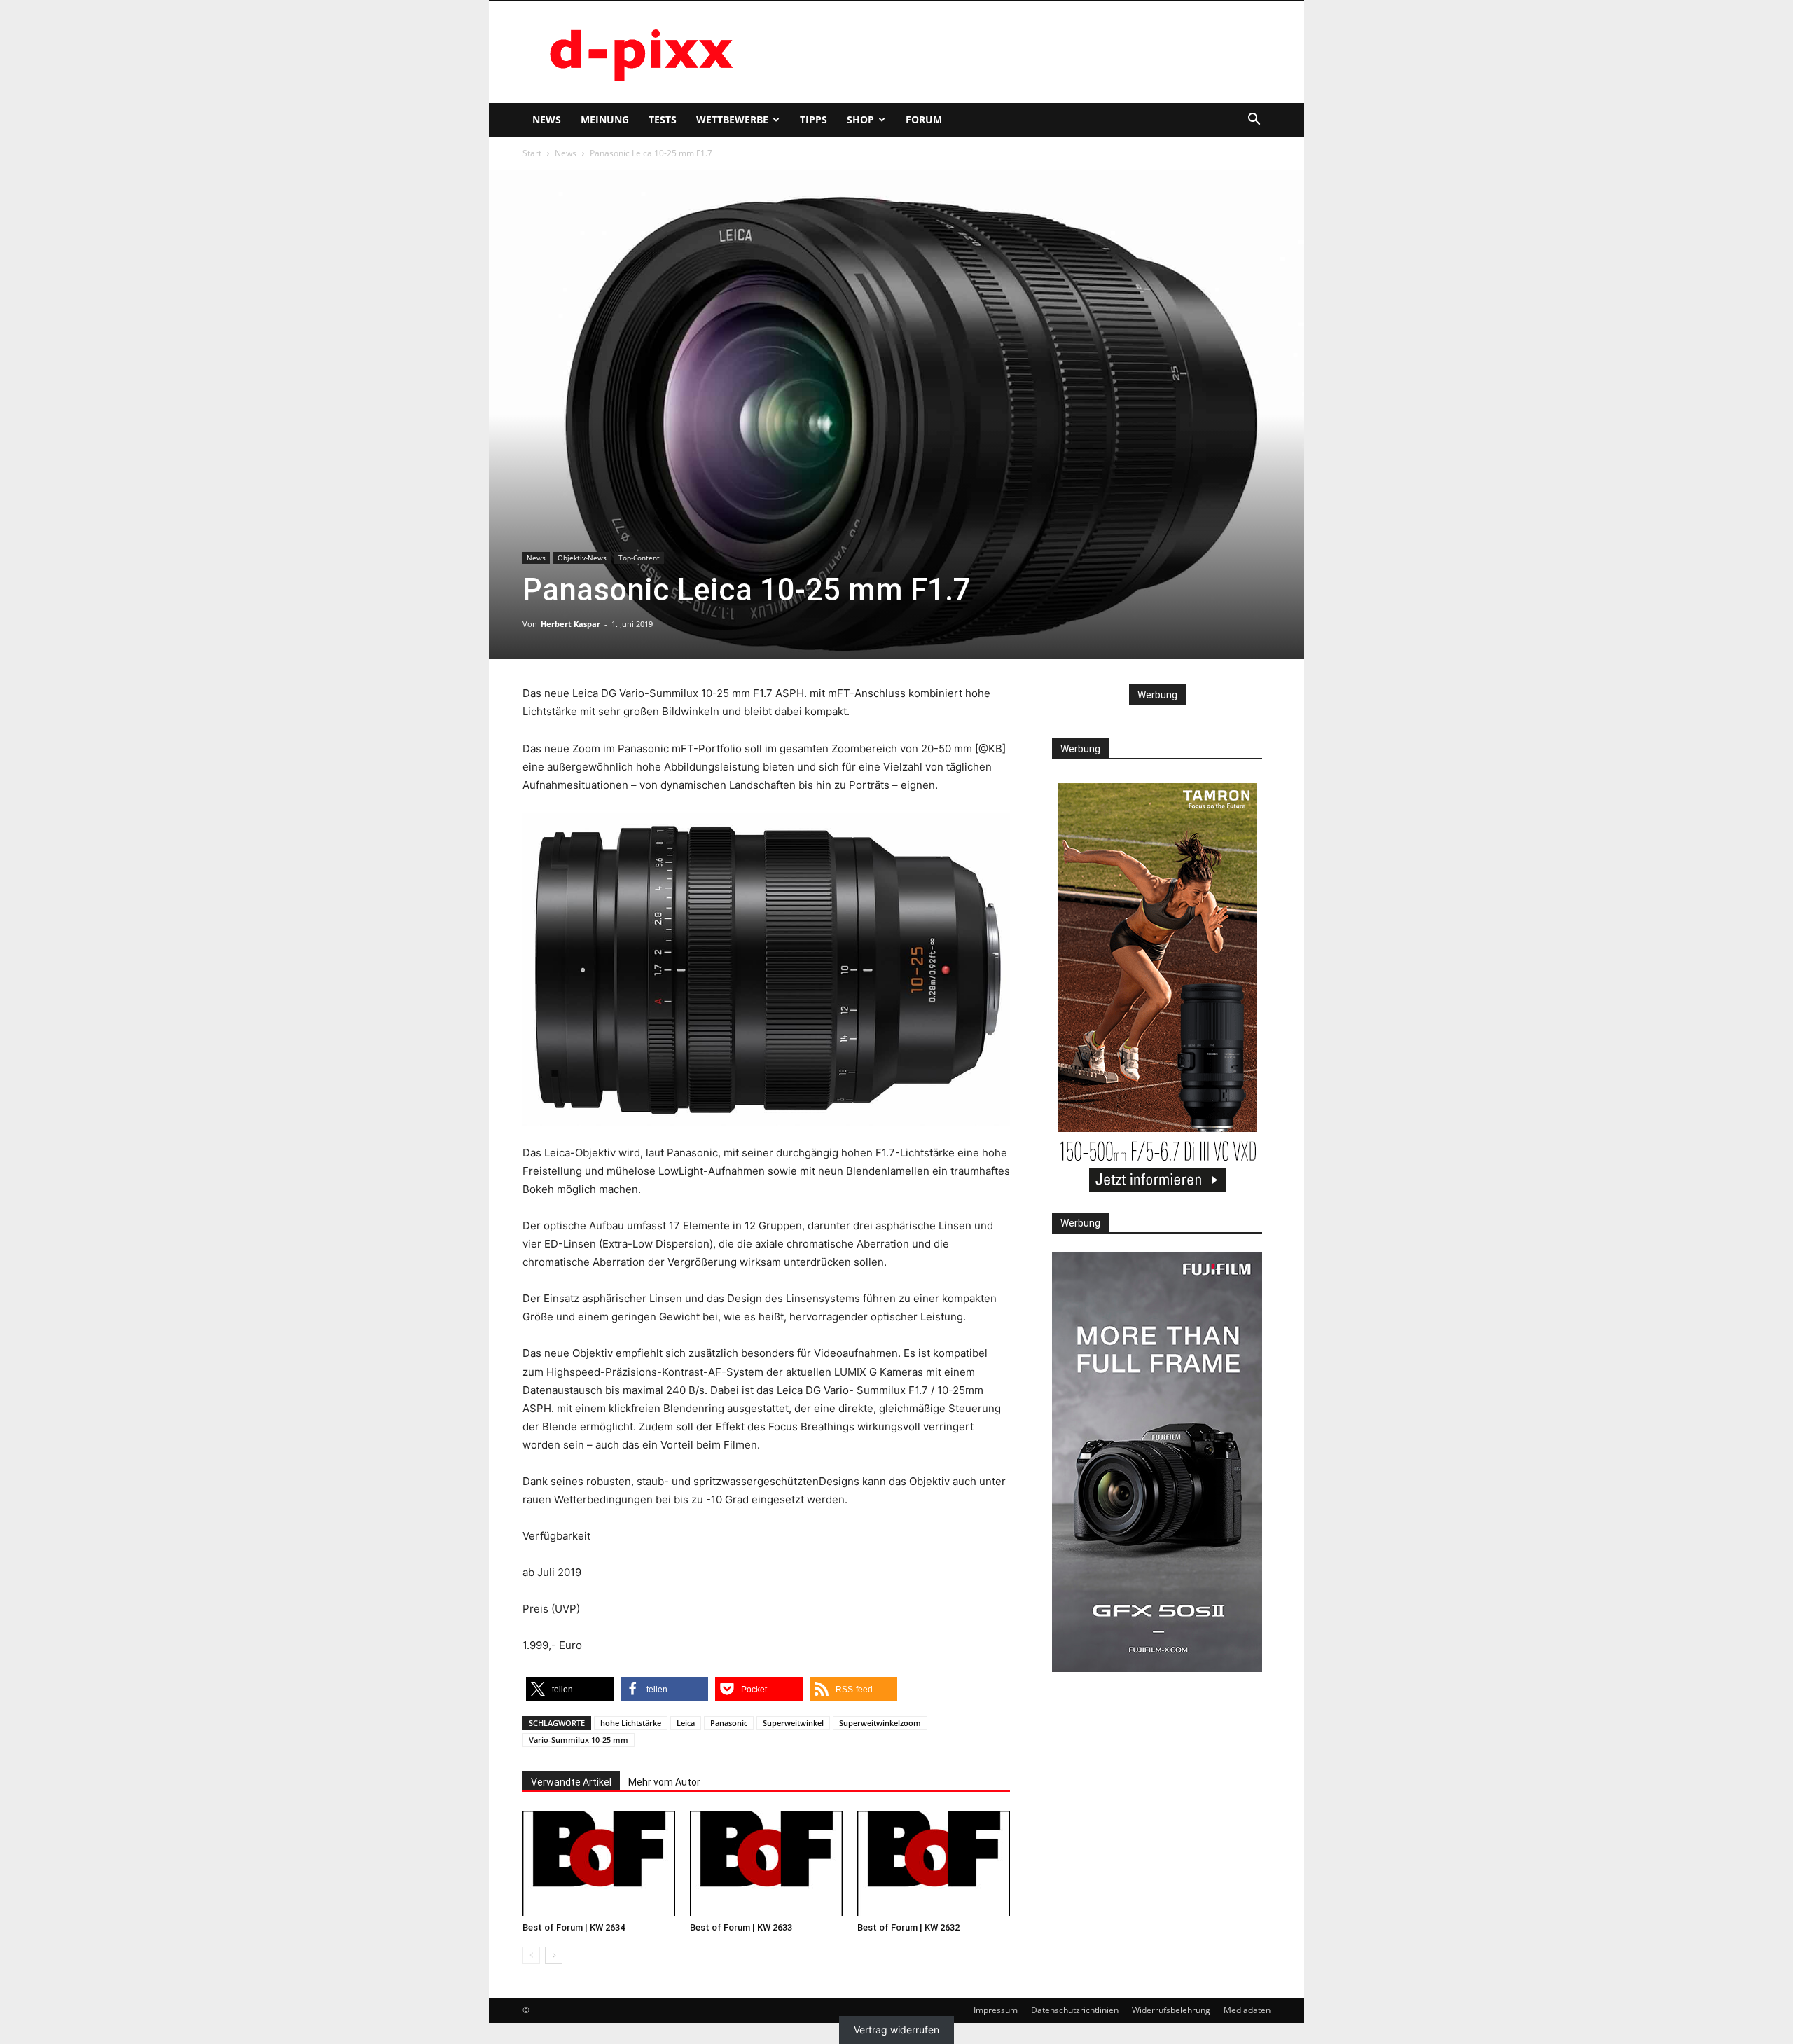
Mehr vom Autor (664, 1782)
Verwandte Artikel (571, 1782)
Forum (924, 119)
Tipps (814, 119)
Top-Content (639, 558)
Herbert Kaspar (570, 624)
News (547, 119)
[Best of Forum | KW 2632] (934, 1863)
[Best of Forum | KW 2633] (766, 1863)
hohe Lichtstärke (631, 1723)
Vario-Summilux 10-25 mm (579, 1740)
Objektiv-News (582, 558)
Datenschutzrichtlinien (1075, 2010)
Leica (686, 1723)
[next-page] (554, 1955)
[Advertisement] (1016, 52)
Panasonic (729, 1723)
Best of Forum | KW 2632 (908, 1927)
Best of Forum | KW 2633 (741, 1927)
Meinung (605, 119)
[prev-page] (531, 1955)
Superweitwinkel (793, 1723)
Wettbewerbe (732, 119)
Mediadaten (1247, 2010)
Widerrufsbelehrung (1171, 2010)
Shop (860, 119)
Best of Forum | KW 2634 (574, 1927)
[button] (1254, 121)
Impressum (996, 2010)
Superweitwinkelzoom (880, 1723)
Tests (663, 119)
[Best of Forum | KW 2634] (599, 1863)
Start (532, 153)
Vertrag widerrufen (896, 2030)
